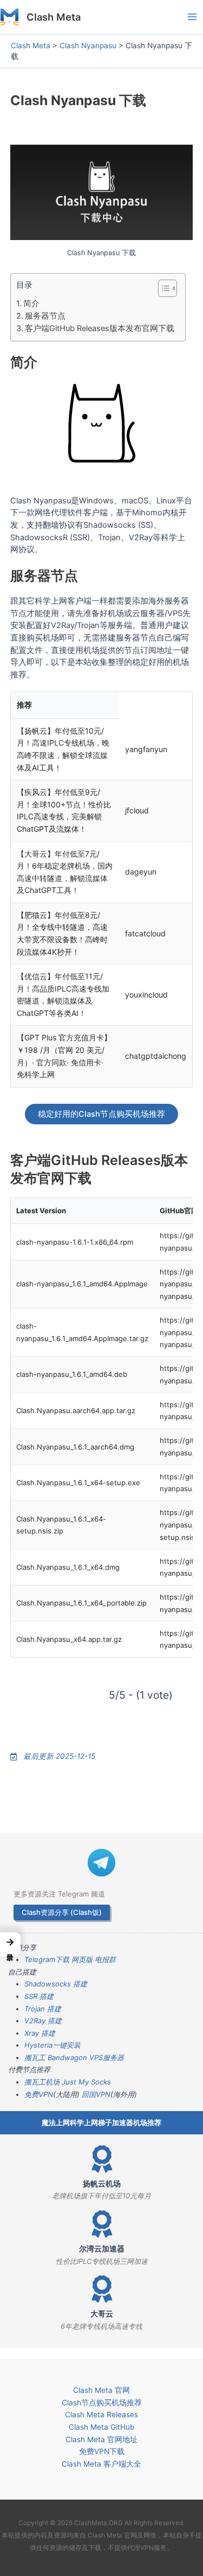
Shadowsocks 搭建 (56, 1984)
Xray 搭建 (40, 2033)
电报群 (105, 1959)
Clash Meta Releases (101, 2415)
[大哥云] (102, 2289)
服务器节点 (45, 316)
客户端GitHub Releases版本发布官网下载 (100, 328)
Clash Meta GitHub (101, 2427)
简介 (31, 303)
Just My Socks (86, 2082)
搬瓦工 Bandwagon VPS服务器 (74, 2057)
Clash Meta (54, 17)
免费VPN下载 (102, 2451)
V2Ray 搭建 (43, 2021)
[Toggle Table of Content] (162, 288)
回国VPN (96, 2094)
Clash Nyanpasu (88, 46)
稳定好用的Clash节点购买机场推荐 (101, 1114)
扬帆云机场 (102, 2184)
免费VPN (39, 2094)
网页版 (82, 1959)
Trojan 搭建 (43, 2009)
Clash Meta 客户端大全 (101, 2464)
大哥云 (102, 2314)
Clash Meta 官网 (101, 2390)
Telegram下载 (47, 1959)
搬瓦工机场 (42, 2082)
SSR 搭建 (39, 1996)
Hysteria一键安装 (53, 2045)
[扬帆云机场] (102, 2159)
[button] (10, 1944)
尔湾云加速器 (102, 2249)
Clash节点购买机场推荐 (102, 2403)
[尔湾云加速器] (102, 2224)
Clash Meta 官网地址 (101, 2439)
